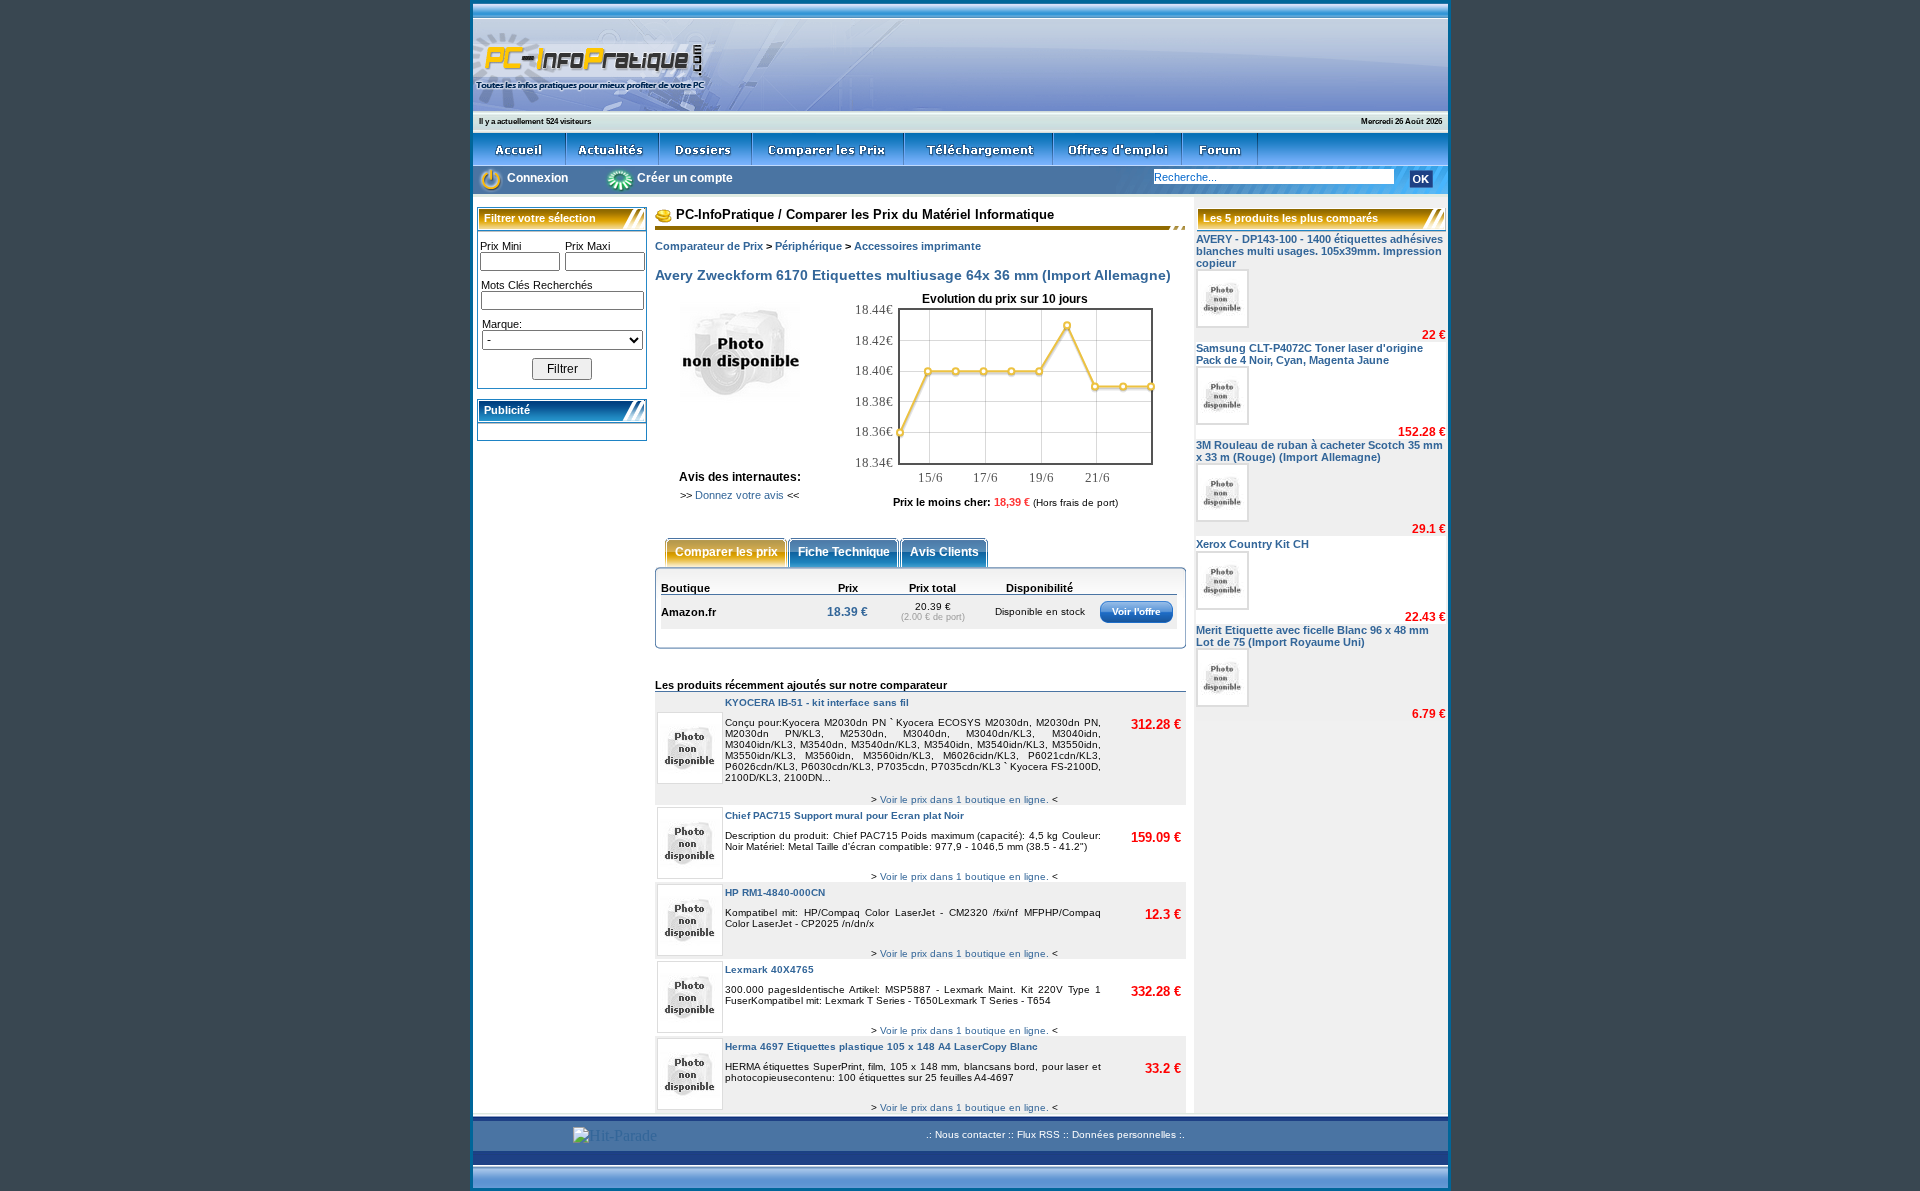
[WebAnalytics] (520, 1137)
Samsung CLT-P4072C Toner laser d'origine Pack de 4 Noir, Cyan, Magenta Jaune (1309, 354)
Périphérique (808, 246)
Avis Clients (944, 551)
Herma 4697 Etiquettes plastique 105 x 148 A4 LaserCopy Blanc (881, 1046)
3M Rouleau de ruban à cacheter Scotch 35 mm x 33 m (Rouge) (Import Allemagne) (1319, 451)
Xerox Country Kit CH (1252, 544)
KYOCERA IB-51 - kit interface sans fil (817, 702)
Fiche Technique (844, 551)
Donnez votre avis (739, 495)
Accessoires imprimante (917, 246)
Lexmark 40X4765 (769, 969)
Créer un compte (685, 178)
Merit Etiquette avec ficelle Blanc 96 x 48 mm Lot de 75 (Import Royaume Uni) (1312, 636)
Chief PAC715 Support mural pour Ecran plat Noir (844, 815)
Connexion (537, 178)
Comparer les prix (726, 551)
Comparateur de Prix (709, 246)
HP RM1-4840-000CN (775, 892)
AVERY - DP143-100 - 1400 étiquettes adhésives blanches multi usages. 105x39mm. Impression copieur (1319, 251)
